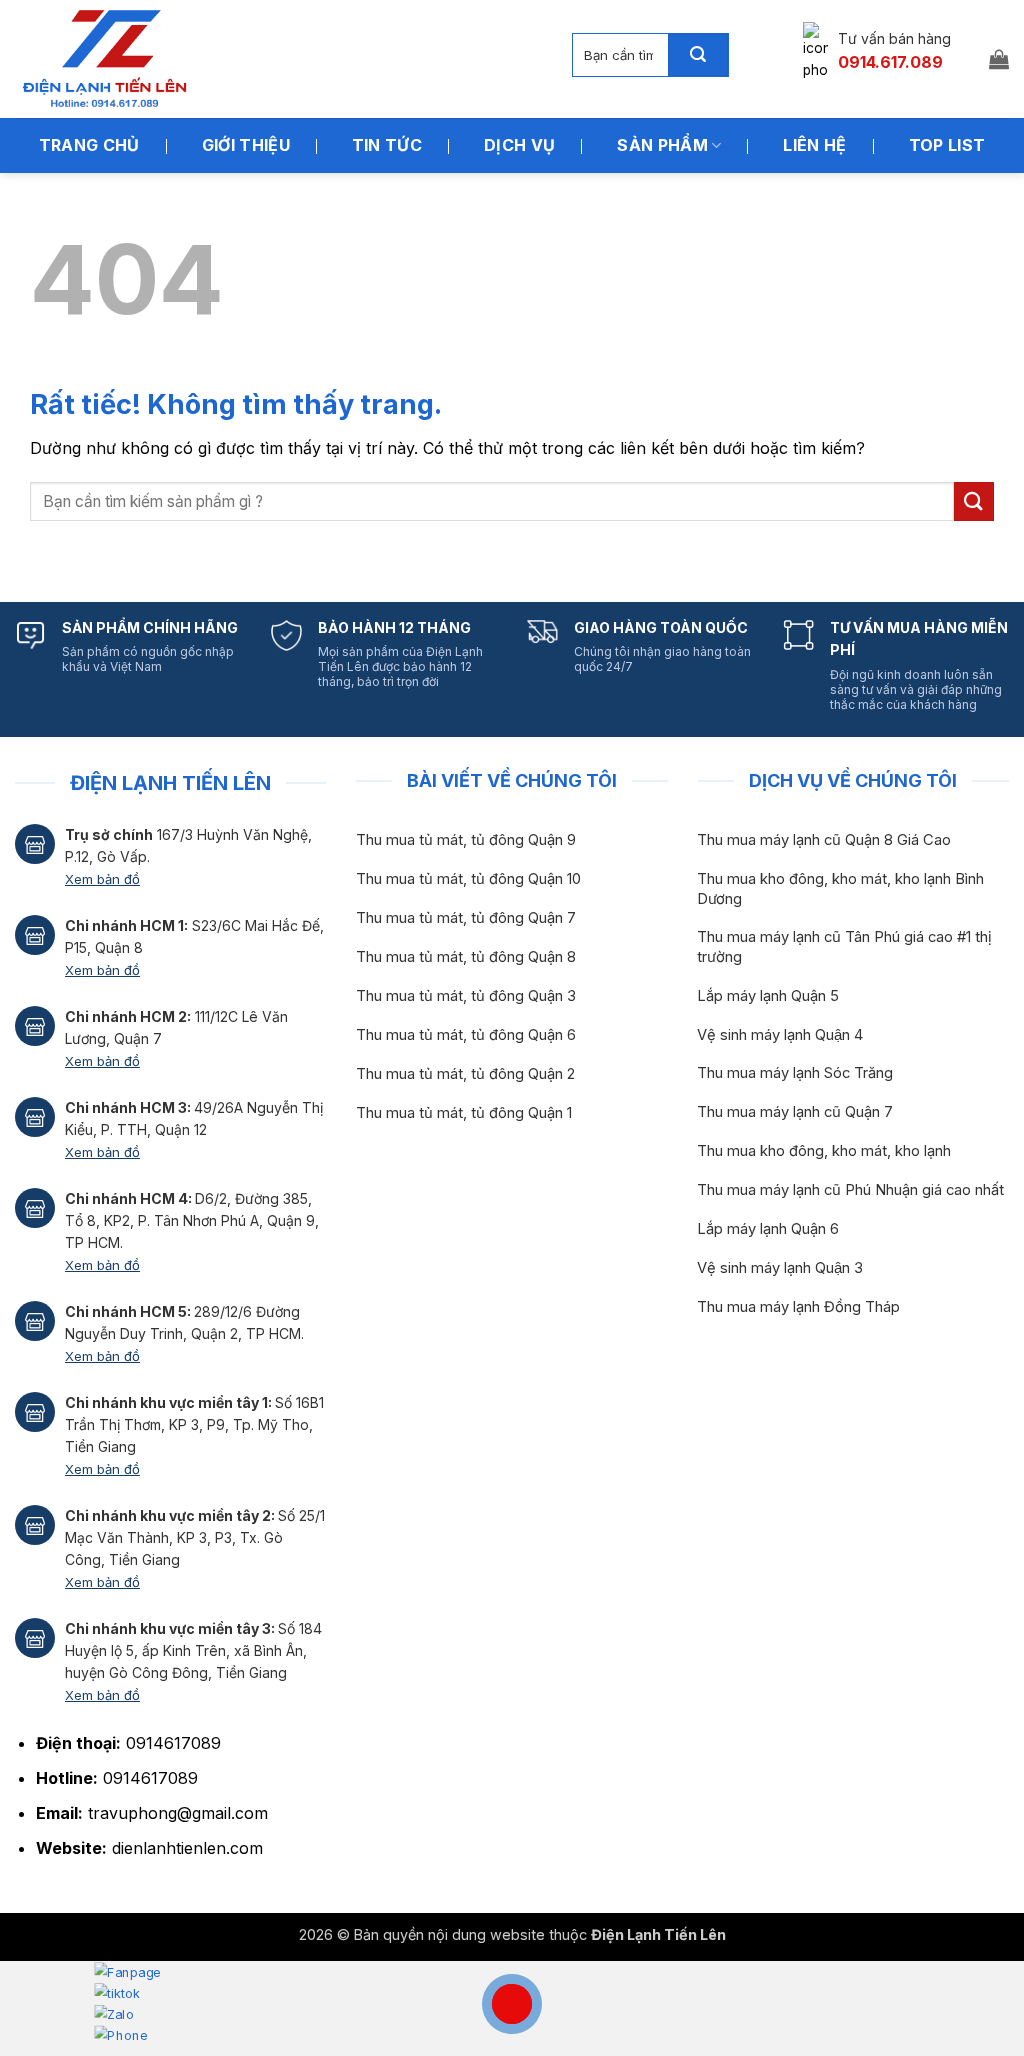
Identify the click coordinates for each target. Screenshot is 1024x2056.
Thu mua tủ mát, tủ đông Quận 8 (466, 957)
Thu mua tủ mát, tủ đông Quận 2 (465, 1074)
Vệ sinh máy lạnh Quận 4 (780, 1035)
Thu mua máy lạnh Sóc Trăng (795, 1073)
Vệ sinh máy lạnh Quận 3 (780, 1268)
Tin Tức (387, 145)
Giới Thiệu (246, 145)
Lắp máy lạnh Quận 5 (768, 996)
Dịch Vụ (519, 145)
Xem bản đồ (102, 879)
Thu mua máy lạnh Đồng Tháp (798, 1307)
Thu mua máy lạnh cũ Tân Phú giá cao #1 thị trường (844, 946)
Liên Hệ (814, 145)
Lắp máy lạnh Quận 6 (768, 1229)
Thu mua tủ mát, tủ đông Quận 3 (466, 996)
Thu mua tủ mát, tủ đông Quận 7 (466, 918)
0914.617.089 (890, 62)
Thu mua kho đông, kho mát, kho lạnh (824, 1151)
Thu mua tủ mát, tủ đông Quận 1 (464, 1113)
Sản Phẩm (662, 145)
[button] (999, 59)
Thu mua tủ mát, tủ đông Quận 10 (468, 879)
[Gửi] (698, 55)
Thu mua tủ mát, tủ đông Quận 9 (466, 840)
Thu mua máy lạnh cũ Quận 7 (795, 1112)
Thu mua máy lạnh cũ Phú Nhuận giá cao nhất (850, 1190)
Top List (947, 145)
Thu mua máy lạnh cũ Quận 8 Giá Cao (824, 840)
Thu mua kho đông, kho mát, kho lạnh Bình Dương (840, 888)
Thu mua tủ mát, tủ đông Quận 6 (466, 1035)
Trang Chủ (89, 145)
